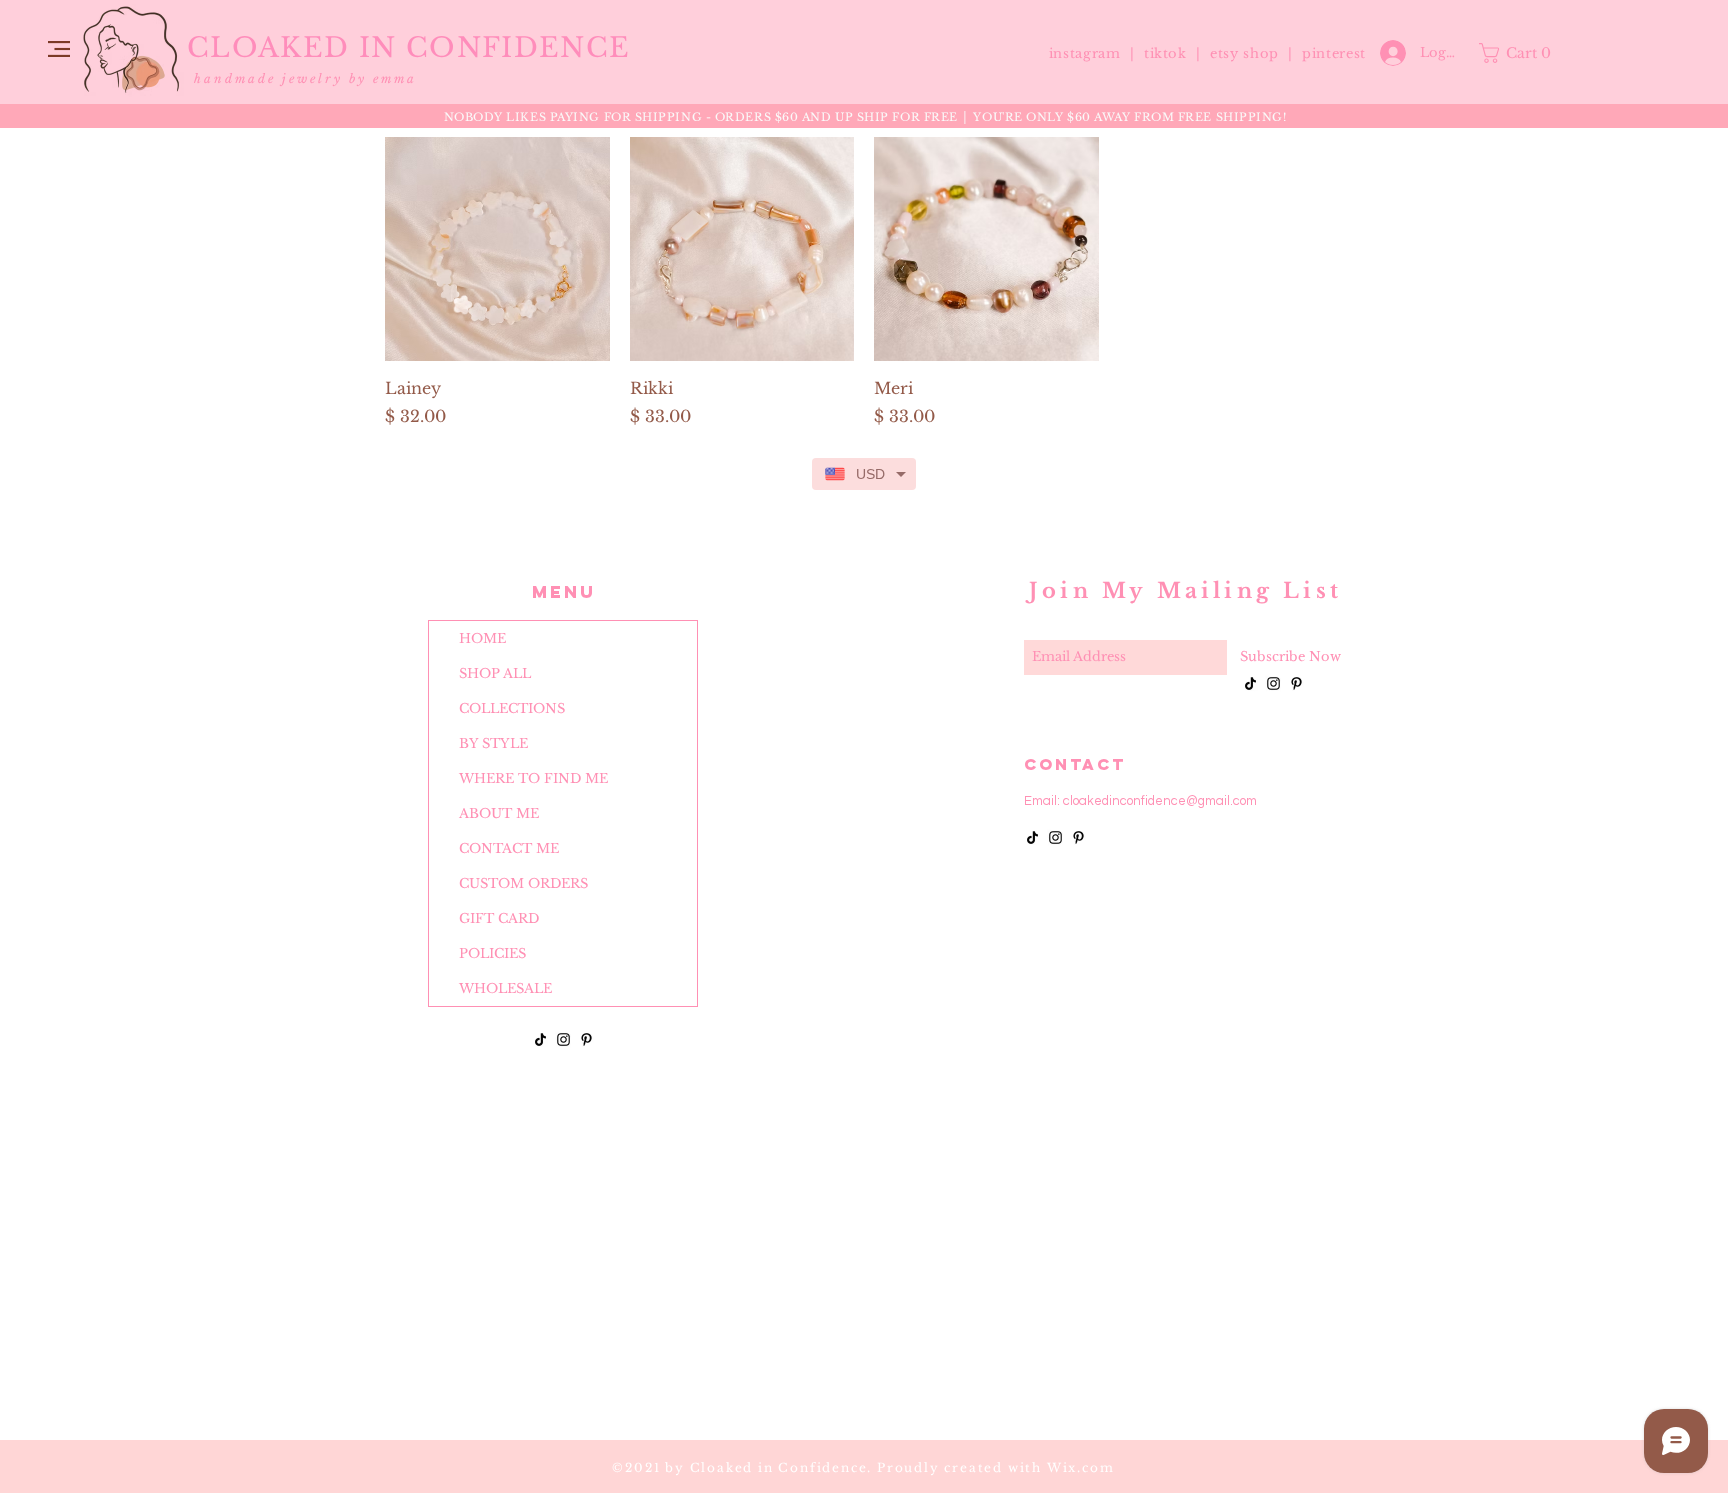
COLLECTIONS (512, 708)
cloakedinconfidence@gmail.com (1160, 801)
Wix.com (1081, 1467)
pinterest (1334, 53)
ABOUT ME (499, 813)
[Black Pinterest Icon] (586, 1039)
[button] (59, 49)
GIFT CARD (499, 918)
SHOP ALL (495, 673)
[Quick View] (497, 249)
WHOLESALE (505, 988)
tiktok (1168, 53)
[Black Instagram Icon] (563, 1039)
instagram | (1094, 53)
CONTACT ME (509, 848)
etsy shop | (1256, 53)
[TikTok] (540, 1039)
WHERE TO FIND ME (533, 778)
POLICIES (492, 953)
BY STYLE (493, 743)
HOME (482, 638)
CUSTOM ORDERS (523, 883)
